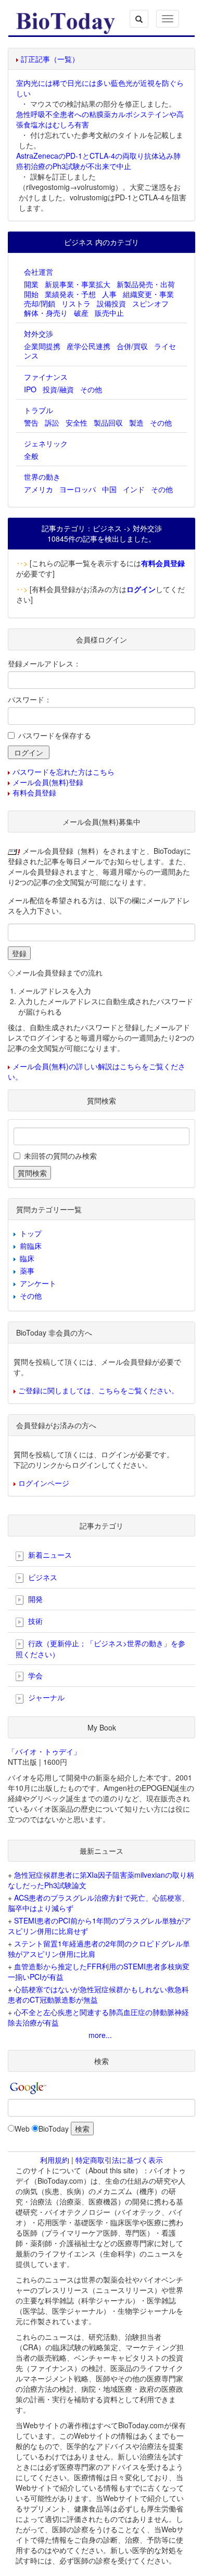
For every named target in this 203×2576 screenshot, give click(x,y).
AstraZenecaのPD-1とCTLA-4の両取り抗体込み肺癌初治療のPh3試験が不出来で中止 (98, 161)
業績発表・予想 (70, 294)
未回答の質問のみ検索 (60, 1156)
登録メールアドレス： (44, 663)
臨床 (27, 1258)
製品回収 (108, 422)
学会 (34, 1675)
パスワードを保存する (55, 735)
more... (100, 2035)
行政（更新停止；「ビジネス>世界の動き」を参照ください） (100, 1649)
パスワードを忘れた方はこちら (64, 772)
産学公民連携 (88, 346)
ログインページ (44, 1483)
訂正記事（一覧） (50, 59)
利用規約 (55, 2160)
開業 (31, 284)
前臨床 (31, 1246)
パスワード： (30, 699)
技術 (34, 1621)
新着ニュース (49, 1555)
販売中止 (109, 313)
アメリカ (39, 489)
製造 (136, 422)
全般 (31, 456)
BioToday (54, 2129)
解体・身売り (46, 313)
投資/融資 (58, 389)
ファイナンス (46, 377)
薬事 (27, 1271)
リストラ (76, 303)
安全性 (77, 422)
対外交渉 (39, 334)
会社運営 (39, 272)
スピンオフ (150, 303)
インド (134, 489)
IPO (30, 389)
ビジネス (42, 1577)
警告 (31, 422)
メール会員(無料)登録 (48, 782)
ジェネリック (46, 443)
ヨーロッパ (78, 489)
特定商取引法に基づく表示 (119, 2160)
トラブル (39, 410)
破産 (81, 313)
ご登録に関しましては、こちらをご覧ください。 (98, 1390)
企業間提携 (42, 346)
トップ (31, 1233)
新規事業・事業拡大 (78, 284)
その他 (91, 389)
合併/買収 (132, 346)
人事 (109, 294)
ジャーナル (45, 1697)
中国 (109, 489)
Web (22, 2129)
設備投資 (111, 303)
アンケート (38, 1283)
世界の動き (42, 477)
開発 (34, 1599)
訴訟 (52, 422)
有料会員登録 (34, 792)
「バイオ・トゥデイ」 (44, 1751)
